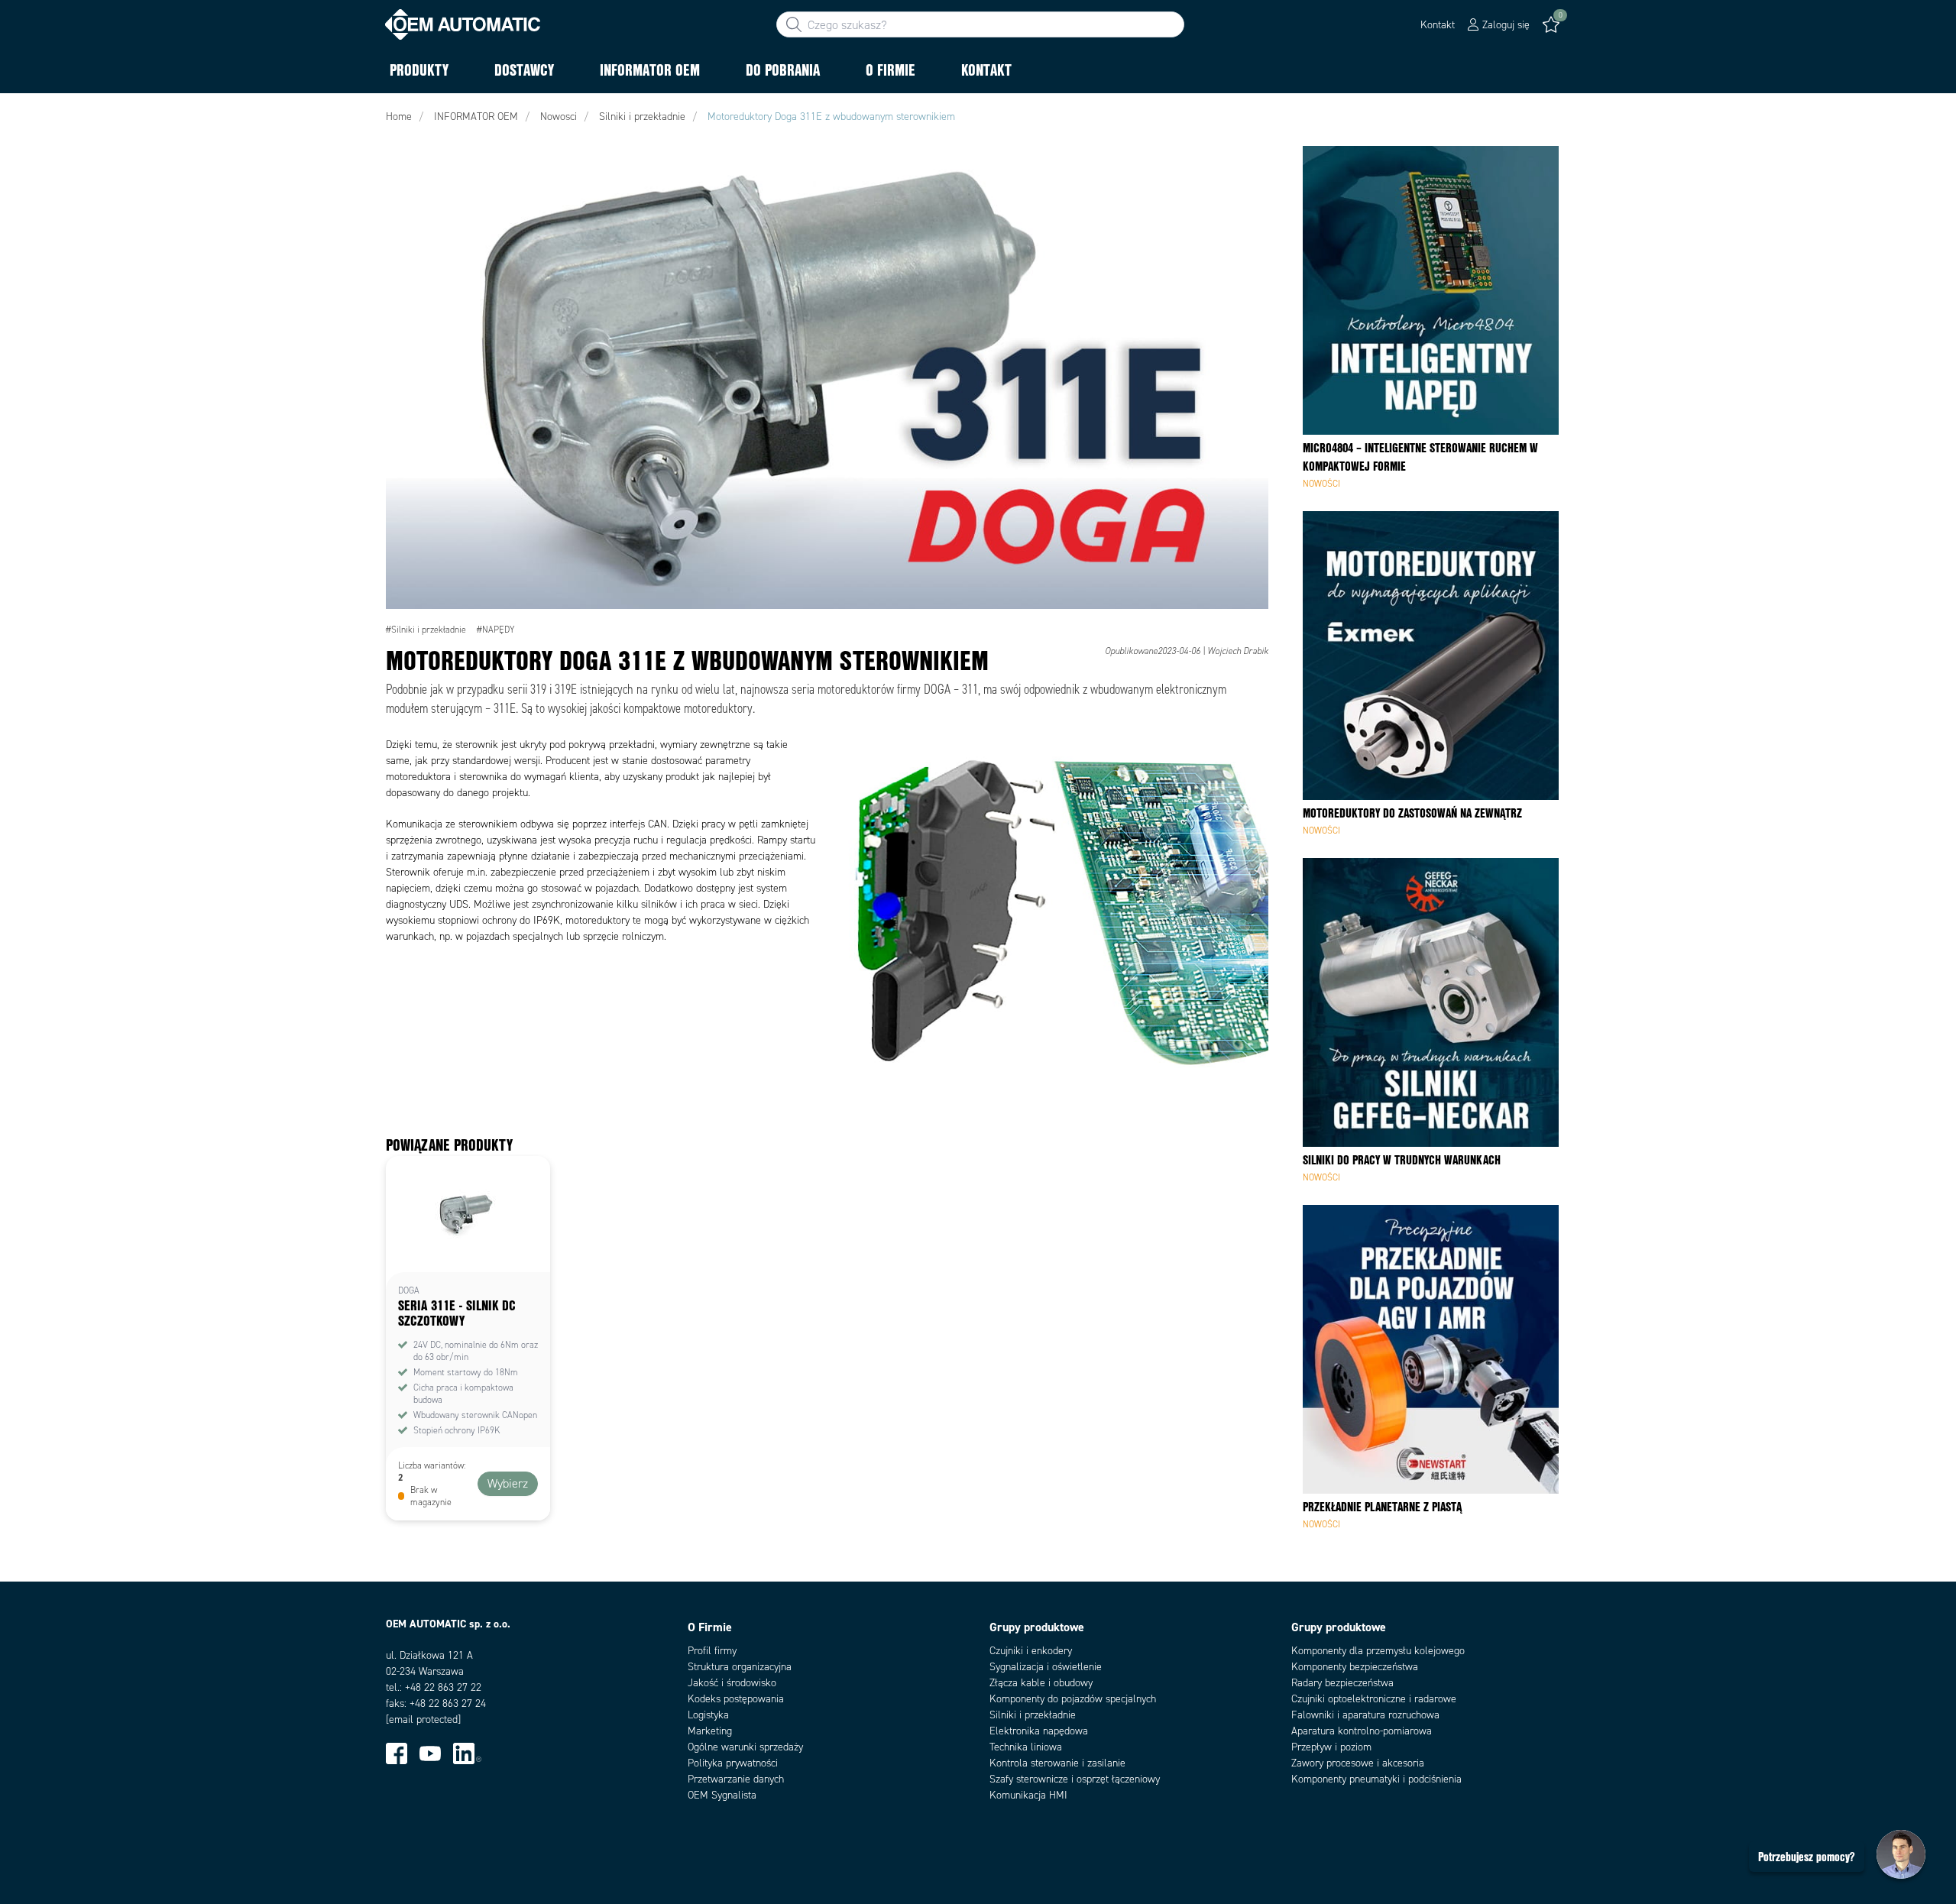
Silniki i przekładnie (1033, 1715)
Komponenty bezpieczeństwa (1355, 1667)
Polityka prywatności (733, 1763)
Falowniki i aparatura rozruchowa (1365, 1715)
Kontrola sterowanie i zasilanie (1057, 1763)
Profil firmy (712, 1651)
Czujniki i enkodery (1031, 1651)
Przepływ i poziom (1331, 1747)
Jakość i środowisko (732, 1683)
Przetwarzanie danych (736, 1779)
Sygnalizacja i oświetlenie (1046, 1667)
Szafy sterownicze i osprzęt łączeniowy (1075, 1779)
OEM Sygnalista (722, 1795)
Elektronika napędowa (1039, 1731)
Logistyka (708, 1715)
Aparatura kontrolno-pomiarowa (1362, 1731)
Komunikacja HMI (1028, 1795)
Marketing (710, 1731)
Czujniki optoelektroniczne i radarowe (1374, 1699)
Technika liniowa (1026, 1747)
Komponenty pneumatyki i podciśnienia (1376, 1779)
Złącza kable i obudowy (1041, 1683)
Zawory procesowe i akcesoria (1358, 1763)
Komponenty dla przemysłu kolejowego (1378, 1651)
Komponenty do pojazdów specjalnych (1073, 1699)
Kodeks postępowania (736, 1699)
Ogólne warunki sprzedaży (745, 1747)
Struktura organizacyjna (740, 1667)
